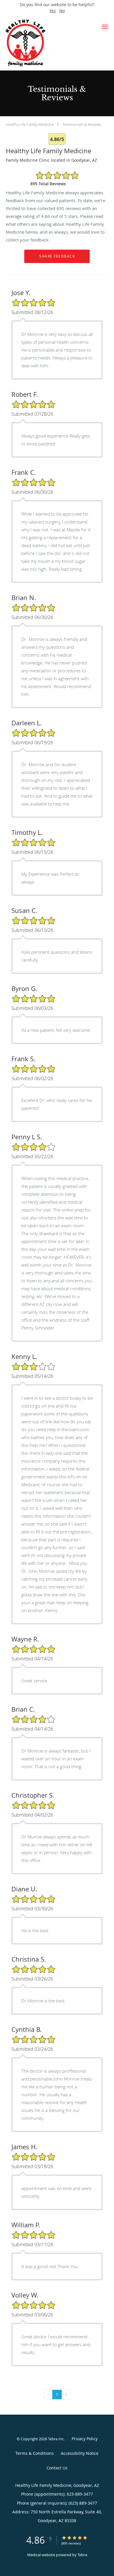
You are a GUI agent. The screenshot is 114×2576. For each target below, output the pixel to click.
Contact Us (57, 2468)
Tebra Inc (56, 2439)
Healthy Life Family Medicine (30, 124)
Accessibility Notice (80, 2453)
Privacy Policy (85, 2439)
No (62, 11)
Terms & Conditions (35, 2453)
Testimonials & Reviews (82, 124)
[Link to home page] (47, 43)
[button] (105, 27)
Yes (53, 11)
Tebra (82, 2555)
